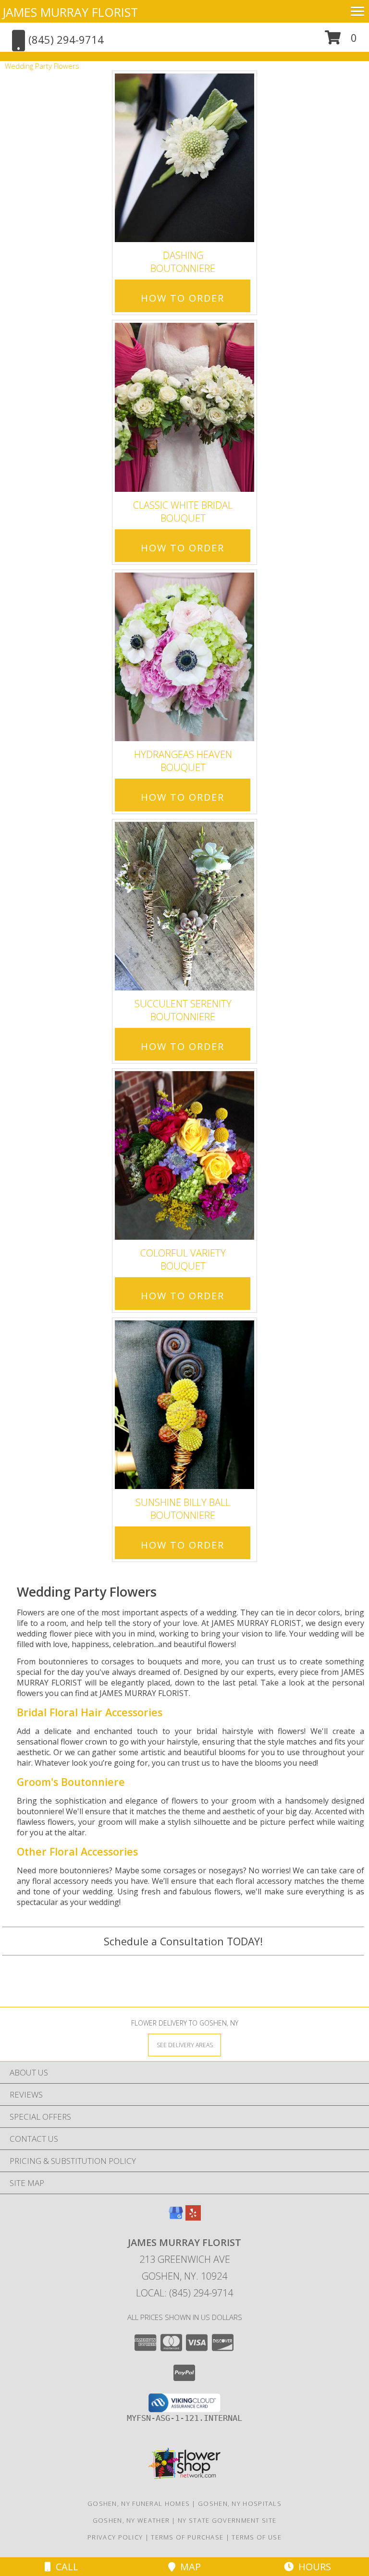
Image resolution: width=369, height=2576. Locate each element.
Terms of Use (257, 2537)
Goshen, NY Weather (131, 2520)
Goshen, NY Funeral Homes (139, 2503)
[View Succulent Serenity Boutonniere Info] (184, 906)
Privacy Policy (115, 2537)
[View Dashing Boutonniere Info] (184, 158)
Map (188, 2567)
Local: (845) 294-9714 (184, 2293)
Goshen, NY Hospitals (240, 2503)
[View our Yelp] (193, 2217)
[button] (341, 41)
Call (65, 2567)
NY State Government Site (227, 2520)
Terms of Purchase (187, 2537)
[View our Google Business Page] (176, 2217)
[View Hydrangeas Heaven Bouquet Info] (184, 657)
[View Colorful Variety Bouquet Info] (184, 1155)
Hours (312, 2567)
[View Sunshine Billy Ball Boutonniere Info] (184, 1405)
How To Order (183, 298)
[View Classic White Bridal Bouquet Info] (184, 408)
